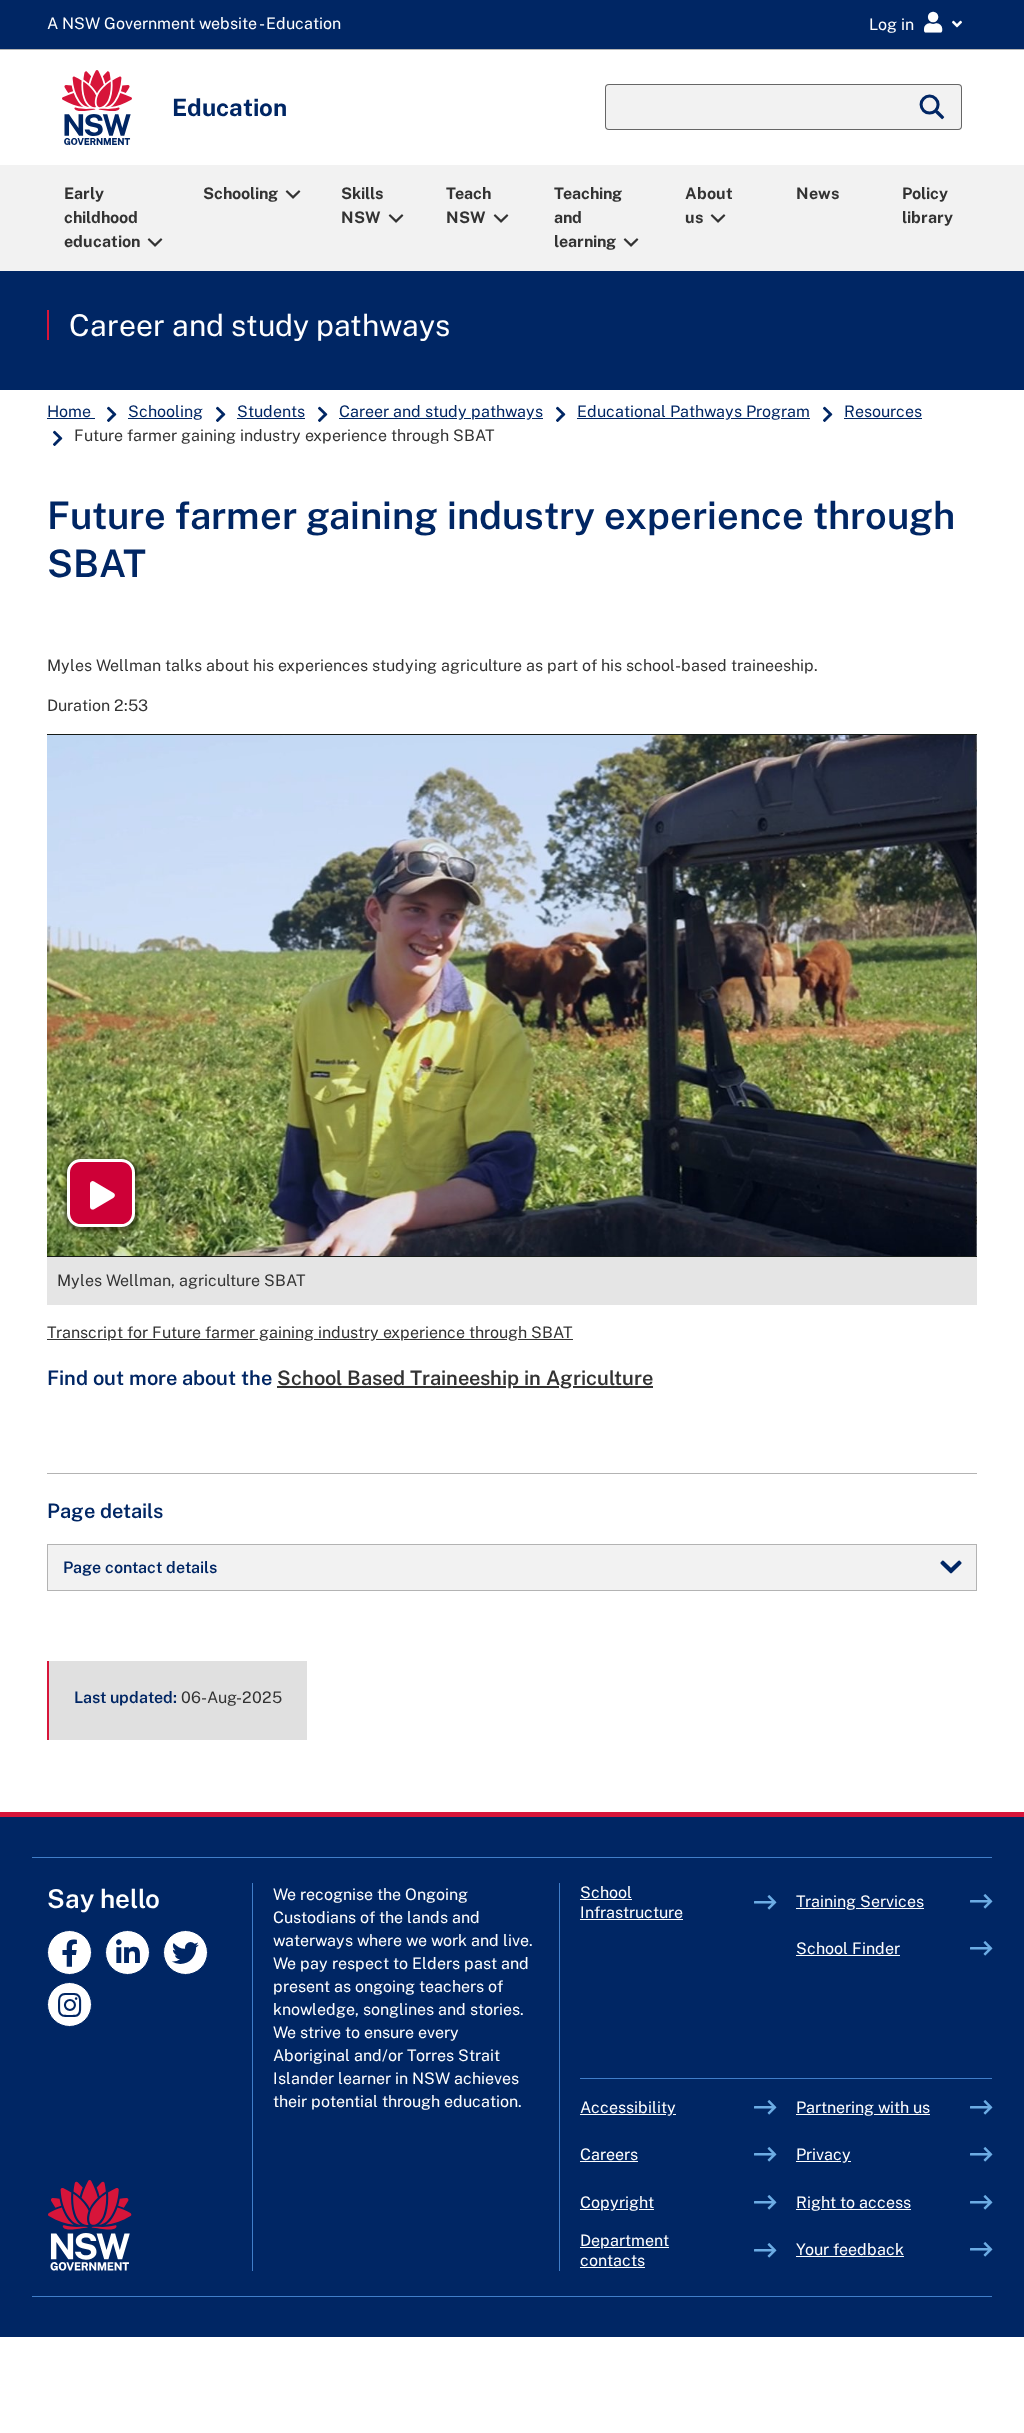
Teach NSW (468, 205)
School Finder (848, 1948)
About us (709, 205)
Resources (883, 411)
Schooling (240, 193)
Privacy (823, 2154)
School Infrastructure (667, 1902)
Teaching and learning (588, 217)
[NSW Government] (89, 2225)
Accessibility (628, 2107)
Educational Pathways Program (693, 411)
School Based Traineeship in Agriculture (465, 1378)
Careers (609, 2154)
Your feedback (850, 2249)
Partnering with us (863, 2107)
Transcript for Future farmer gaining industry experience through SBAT (310, 1332)
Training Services (883, 1901)
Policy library (927, 205)
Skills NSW (362, 205)
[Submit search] (933, 107)
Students (271, 411)
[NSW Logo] (97, 107)
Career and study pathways (259, 325)
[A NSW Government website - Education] (199, 24)
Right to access (853, 2202)
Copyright (617, 2202)
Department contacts (624, 2250)
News (817, 193)
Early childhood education (102, 217)
